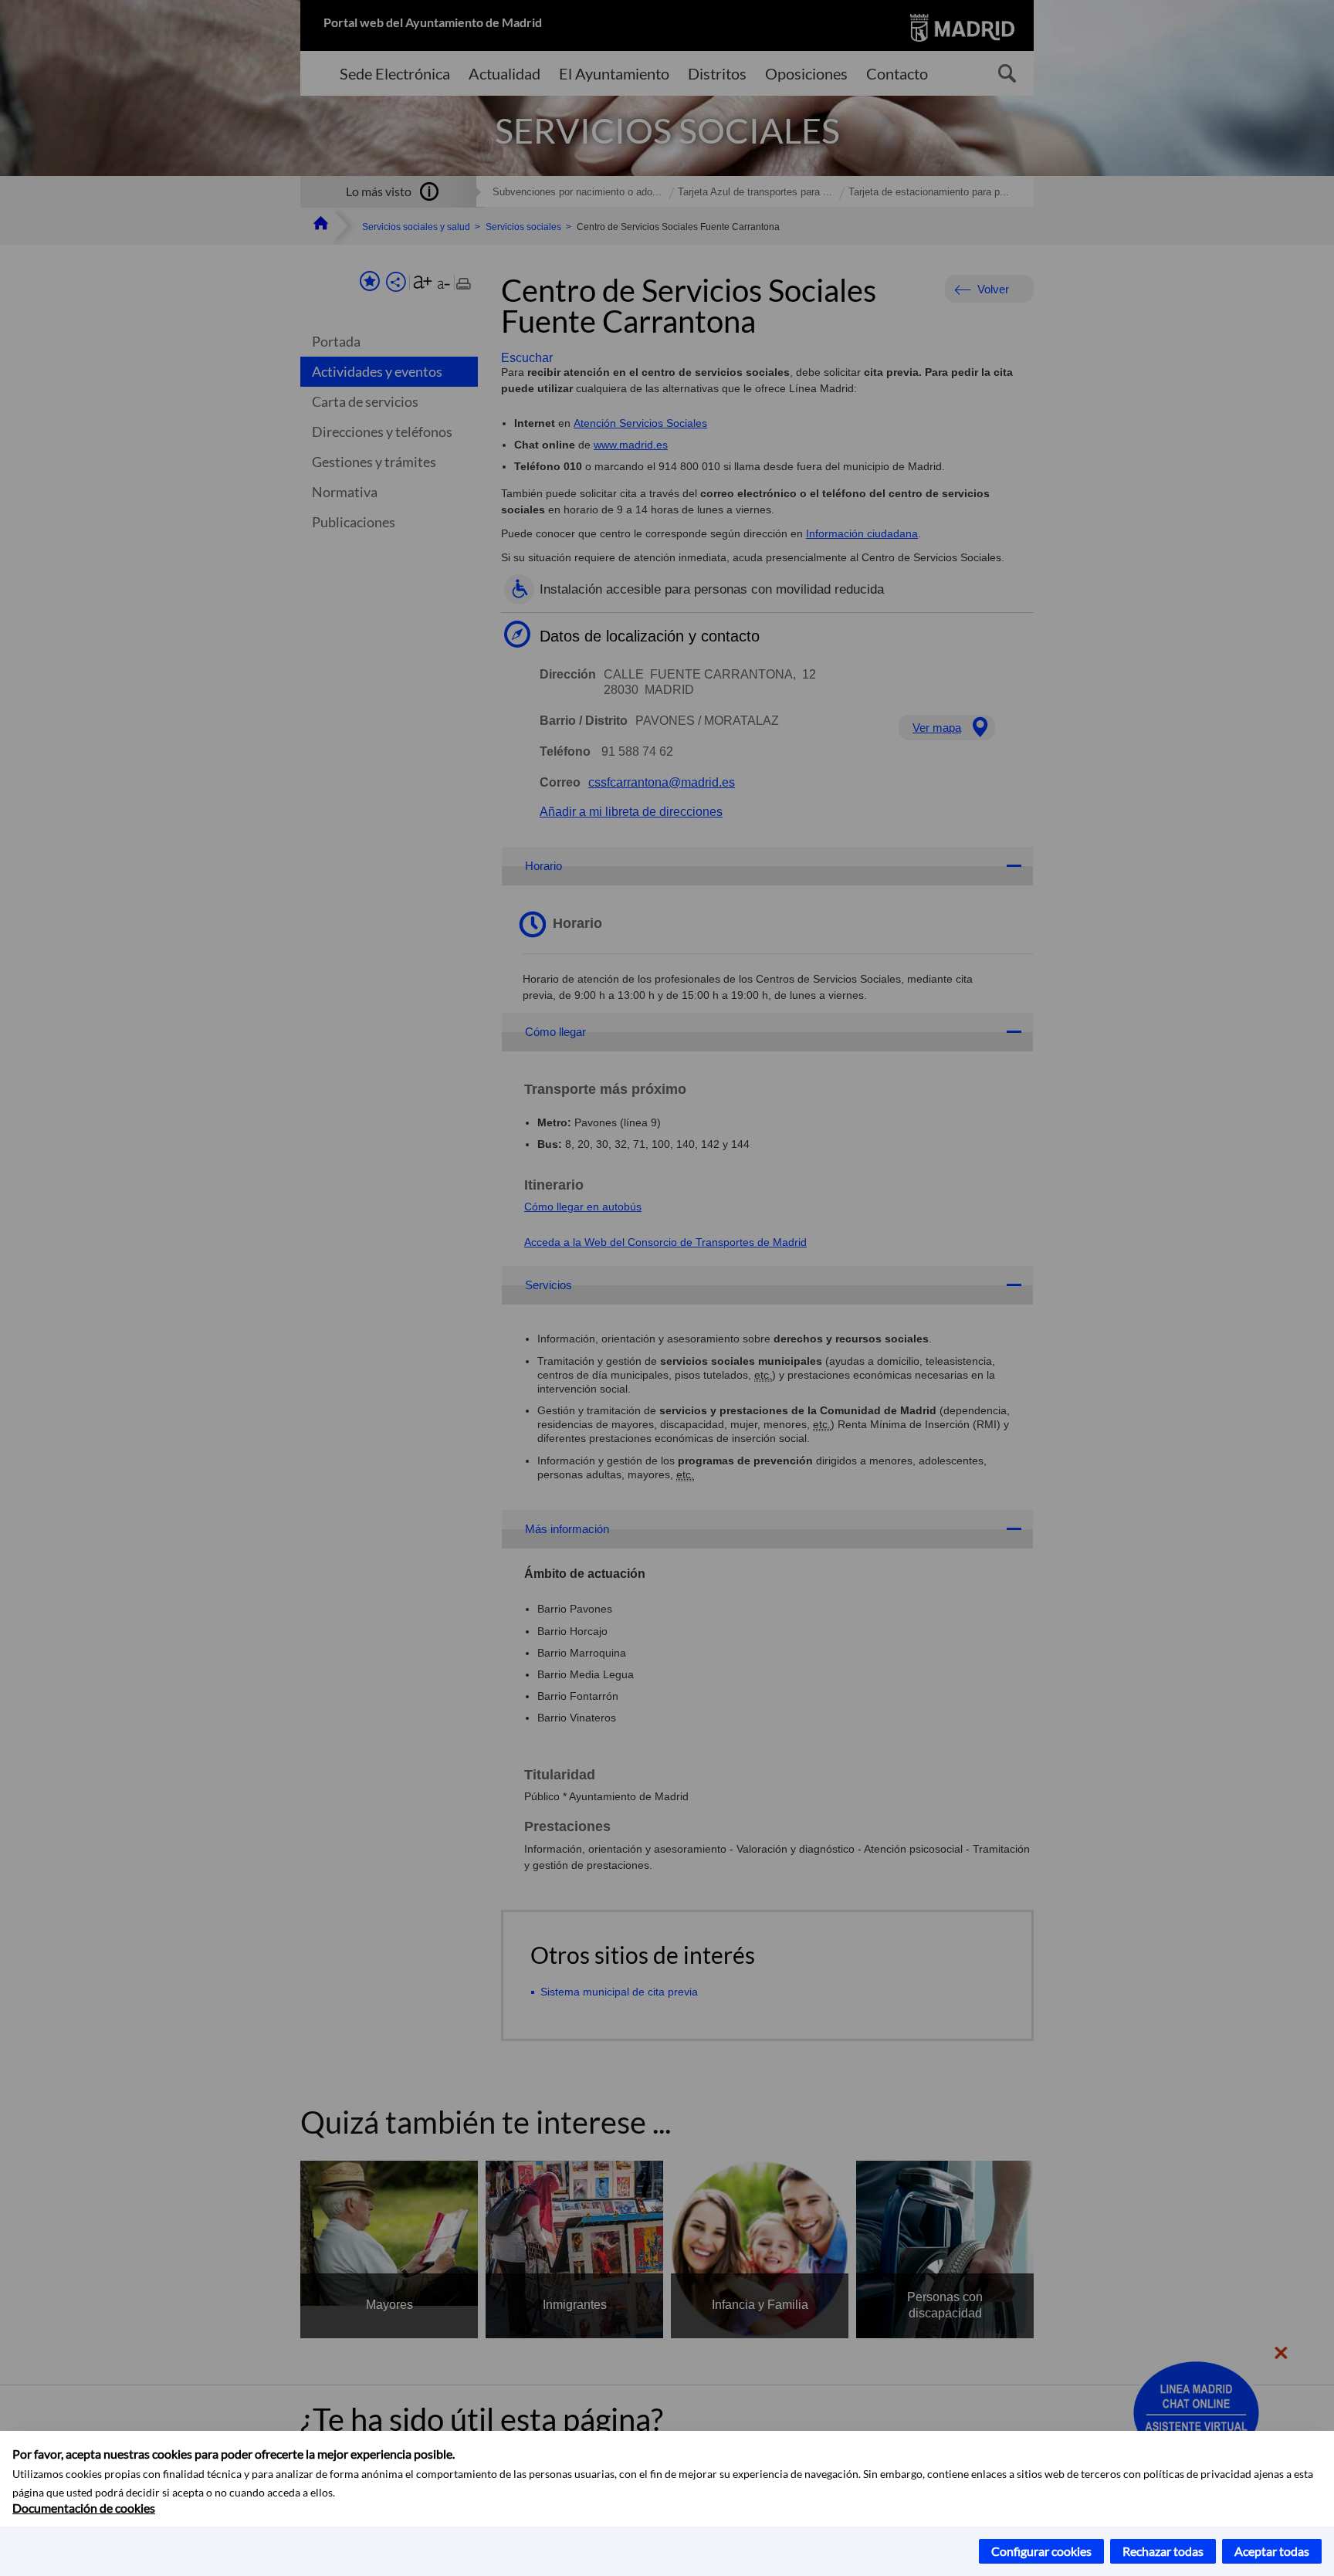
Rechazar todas (1163, 2551)
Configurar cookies (1041, 2551)
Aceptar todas (1272, 2551)
